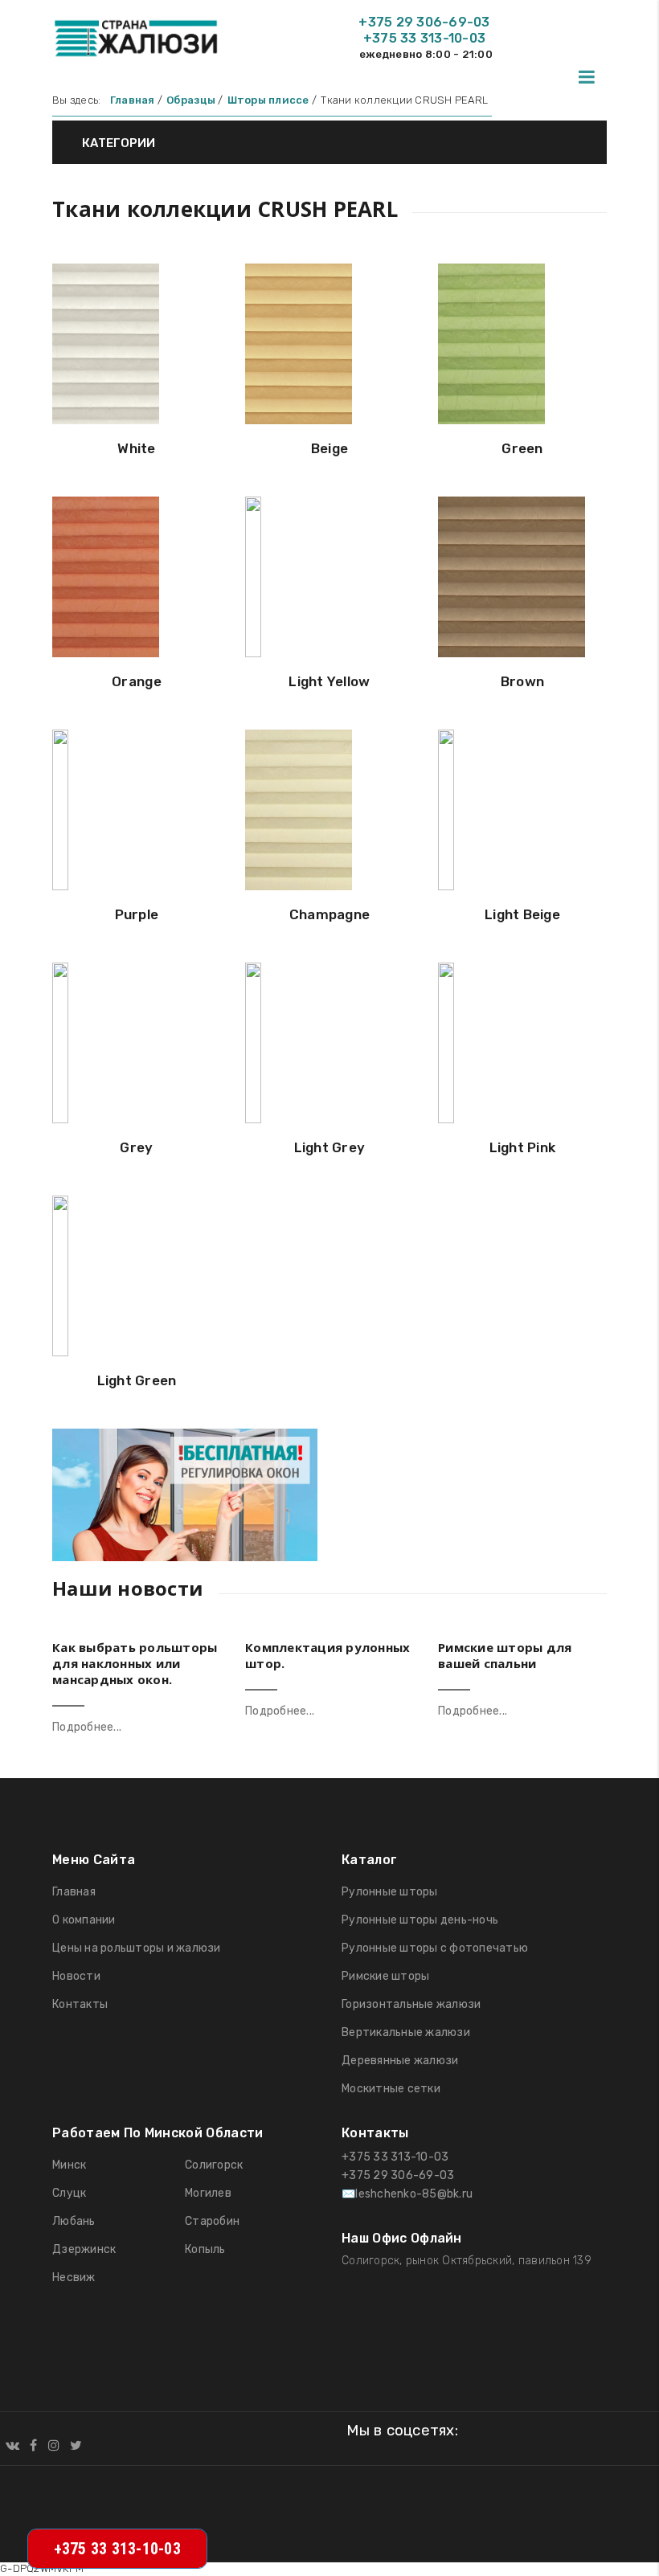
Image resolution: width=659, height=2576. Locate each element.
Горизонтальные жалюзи (411, 2004)
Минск (69, 2165)
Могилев (208, 2193)
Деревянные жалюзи (400, 2061)
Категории (117, 143)
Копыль (205, 2249)
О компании (84, 1920)
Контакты (80, 2004)
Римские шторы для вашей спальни (505, 1655)
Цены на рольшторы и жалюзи (137, 1948)
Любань (74, 2221)
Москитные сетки (391, 2089)
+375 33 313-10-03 (424, 38)
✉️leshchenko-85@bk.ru (407, 2194)
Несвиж (74, 2278)
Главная (74, 1892)
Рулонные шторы (390, 1892)
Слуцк (69, 2193)
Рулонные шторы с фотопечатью (435, 1948)
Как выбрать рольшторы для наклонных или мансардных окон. (135, 1663)
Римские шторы (385, 1976)
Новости (76, 1976)
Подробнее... (87, 1727)
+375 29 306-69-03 (424, 22)
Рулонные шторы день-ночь (420, 1920)
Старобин (212, 2221)
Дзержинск (84, 2249)
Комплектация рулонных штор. (327, 1655)
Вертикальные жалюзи (406, 2032)
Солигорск (214, 2165)
